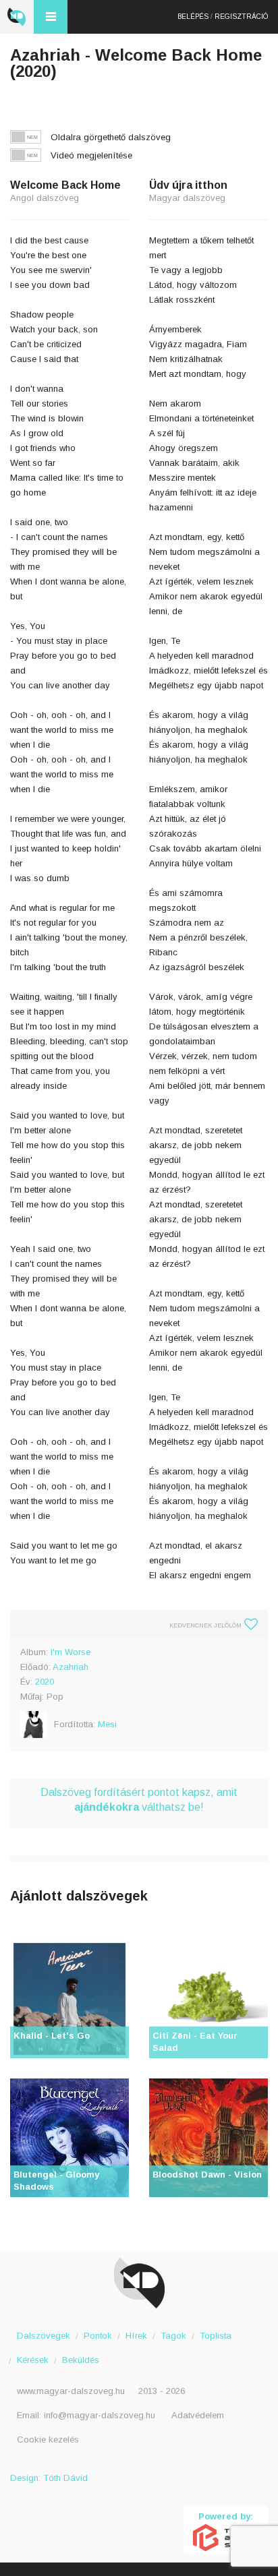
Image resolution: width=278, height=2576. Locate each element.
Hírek (136, 2336)
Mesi (107, 1724)
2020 (45, 1682)
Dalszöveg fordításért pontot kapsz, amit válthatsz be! (139, 1800)
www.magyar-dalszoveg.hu (71, 2391)
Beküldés (81, 2360)
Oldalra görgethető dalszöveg (111, 137)
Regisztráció (241, 17)
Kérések (33, 2360)
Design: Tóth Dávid (49, 2478)
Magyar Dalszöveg (17, 17)
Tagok (173, 2336)
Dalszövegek (44, 2336)
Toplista (216, 2336)
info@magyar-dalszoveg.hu (100, 2415)
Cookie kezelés (48, 2439)
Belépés (193, 17)
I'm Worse (71, 1652)
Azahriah (71, 1667)
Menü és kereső (51, 17)
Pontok (98, 2336)
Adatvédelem (198, 2415)
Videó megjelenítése (91, 155)
